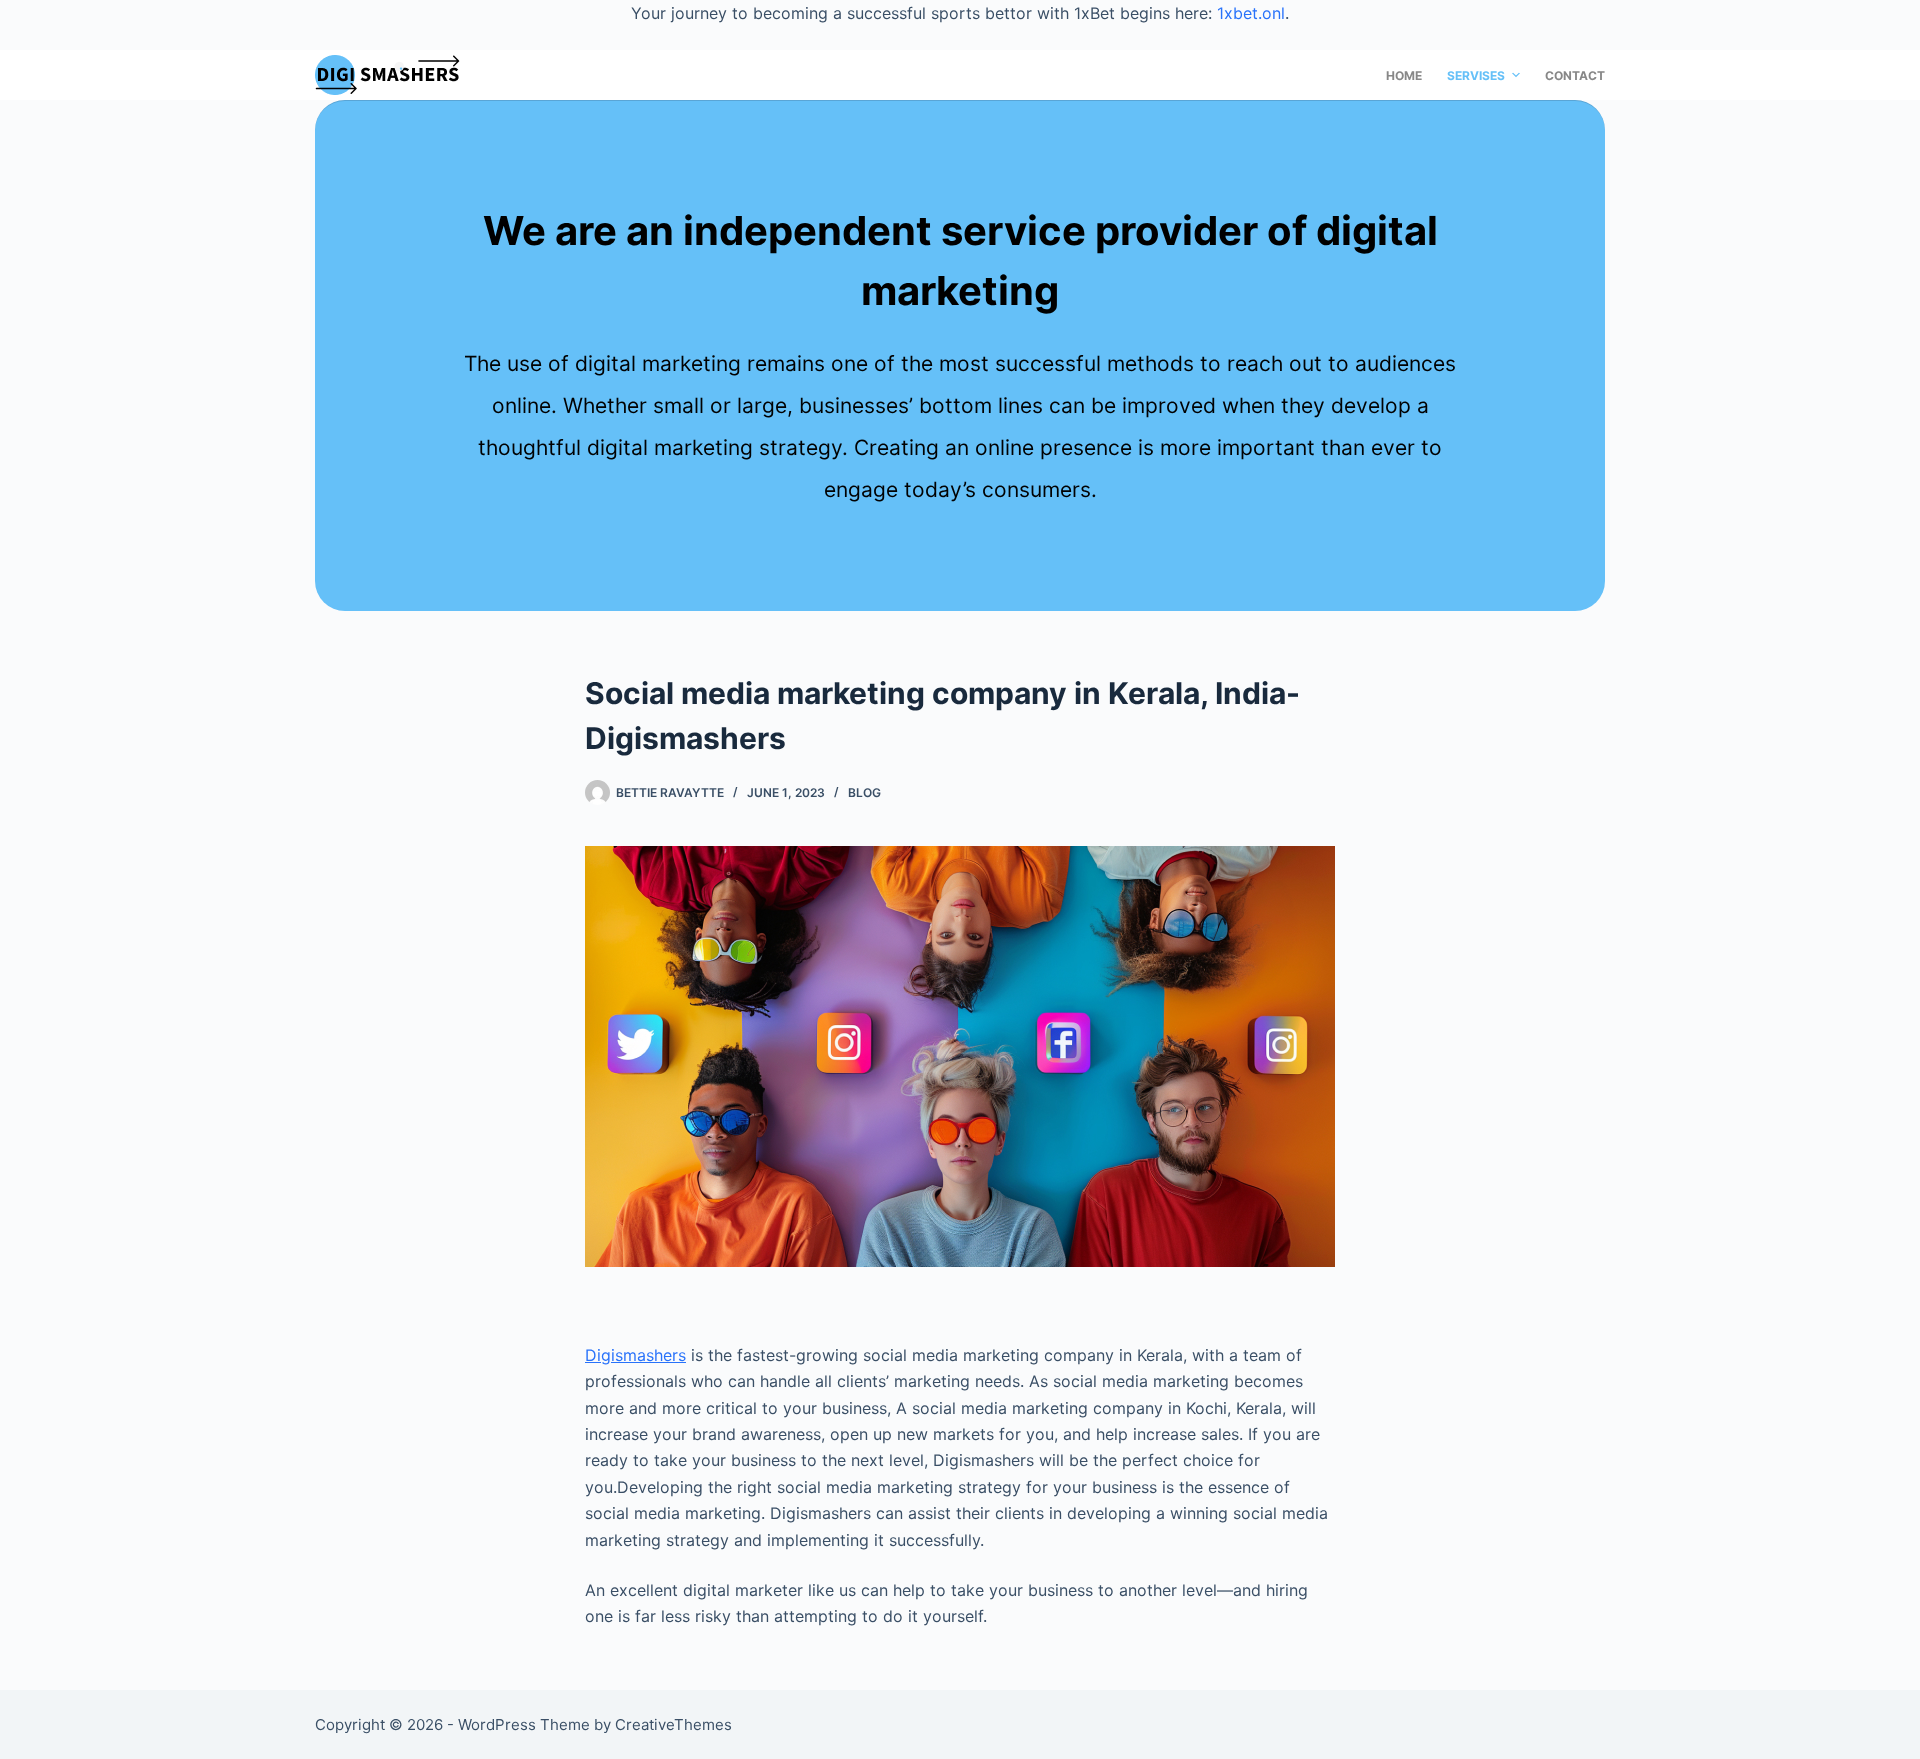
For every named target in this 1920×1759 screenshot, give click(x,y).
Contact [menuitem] (1575, 75)
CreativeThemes (673, 1724)
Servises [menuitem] (1476, 75)
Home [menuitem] (1404, 75)
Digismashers (635, 1355)
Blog (864, 792)
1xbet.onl (1251, 13)
